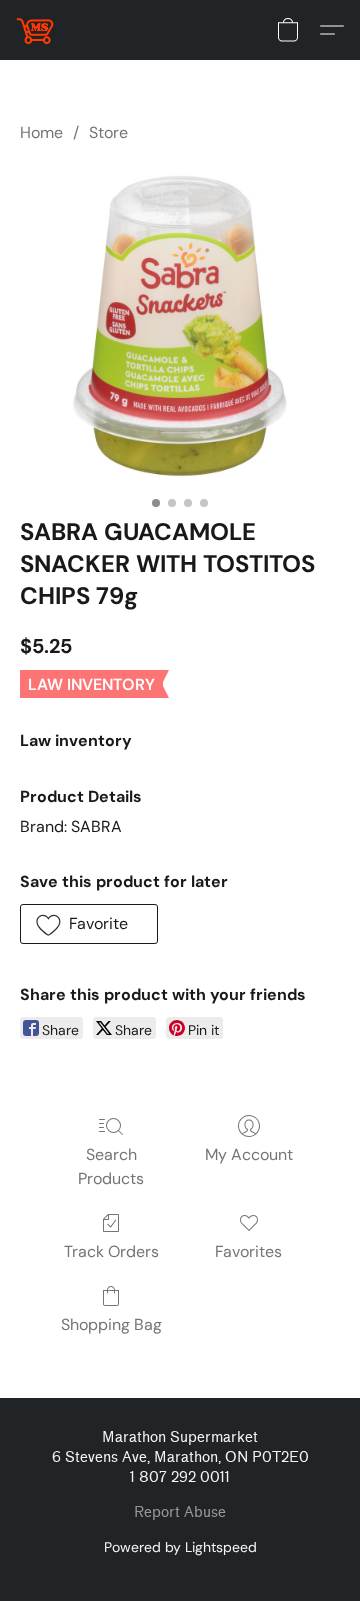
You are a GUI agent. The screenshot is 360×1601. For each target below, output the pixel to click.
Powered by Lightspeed (180, 1547)
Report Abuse (180, 1512)
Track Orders (111, 1251)
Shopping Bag (111, 1324)
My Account (249, 1154)
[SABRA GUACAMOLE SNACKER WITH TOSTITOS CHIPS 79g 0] (180, 326)
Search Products (111, 1166)
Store (108, 132)
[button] (36, 30)
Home (41, 132)
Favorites (248, 1251)
